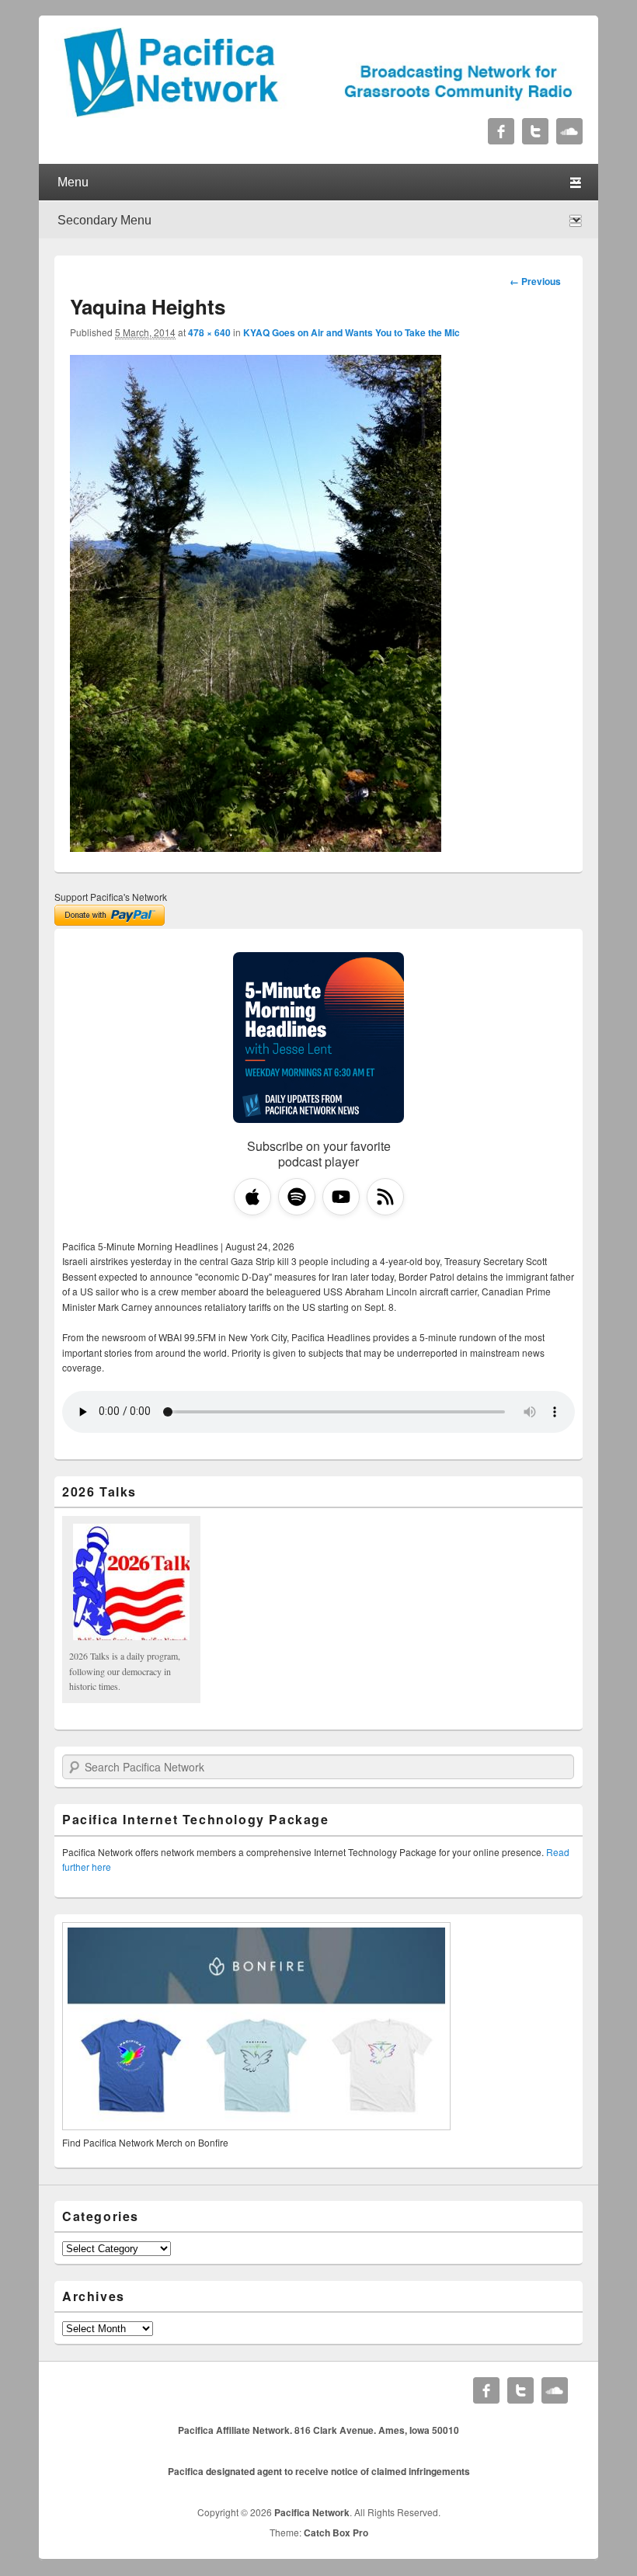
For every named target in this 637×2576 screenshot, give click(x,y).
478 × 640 (209, 332)
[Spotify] (297, 1197)
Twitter (535, 131)
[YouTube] (341, 1197)
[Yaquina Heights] (256, 847)
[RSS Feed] (385, 1197)
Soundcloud (569, 131)
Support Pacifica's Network (111, 897)
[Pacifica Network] (318, 113)
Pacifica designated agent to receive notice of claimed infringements (319, 2471)
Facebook (501, 131)
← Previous (535, 281)
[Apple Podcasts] (252, 1197)
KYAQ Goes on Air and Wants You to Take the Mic (352, 332)
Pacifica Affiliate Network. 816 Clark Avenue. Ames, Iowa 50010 (318, 2430)
